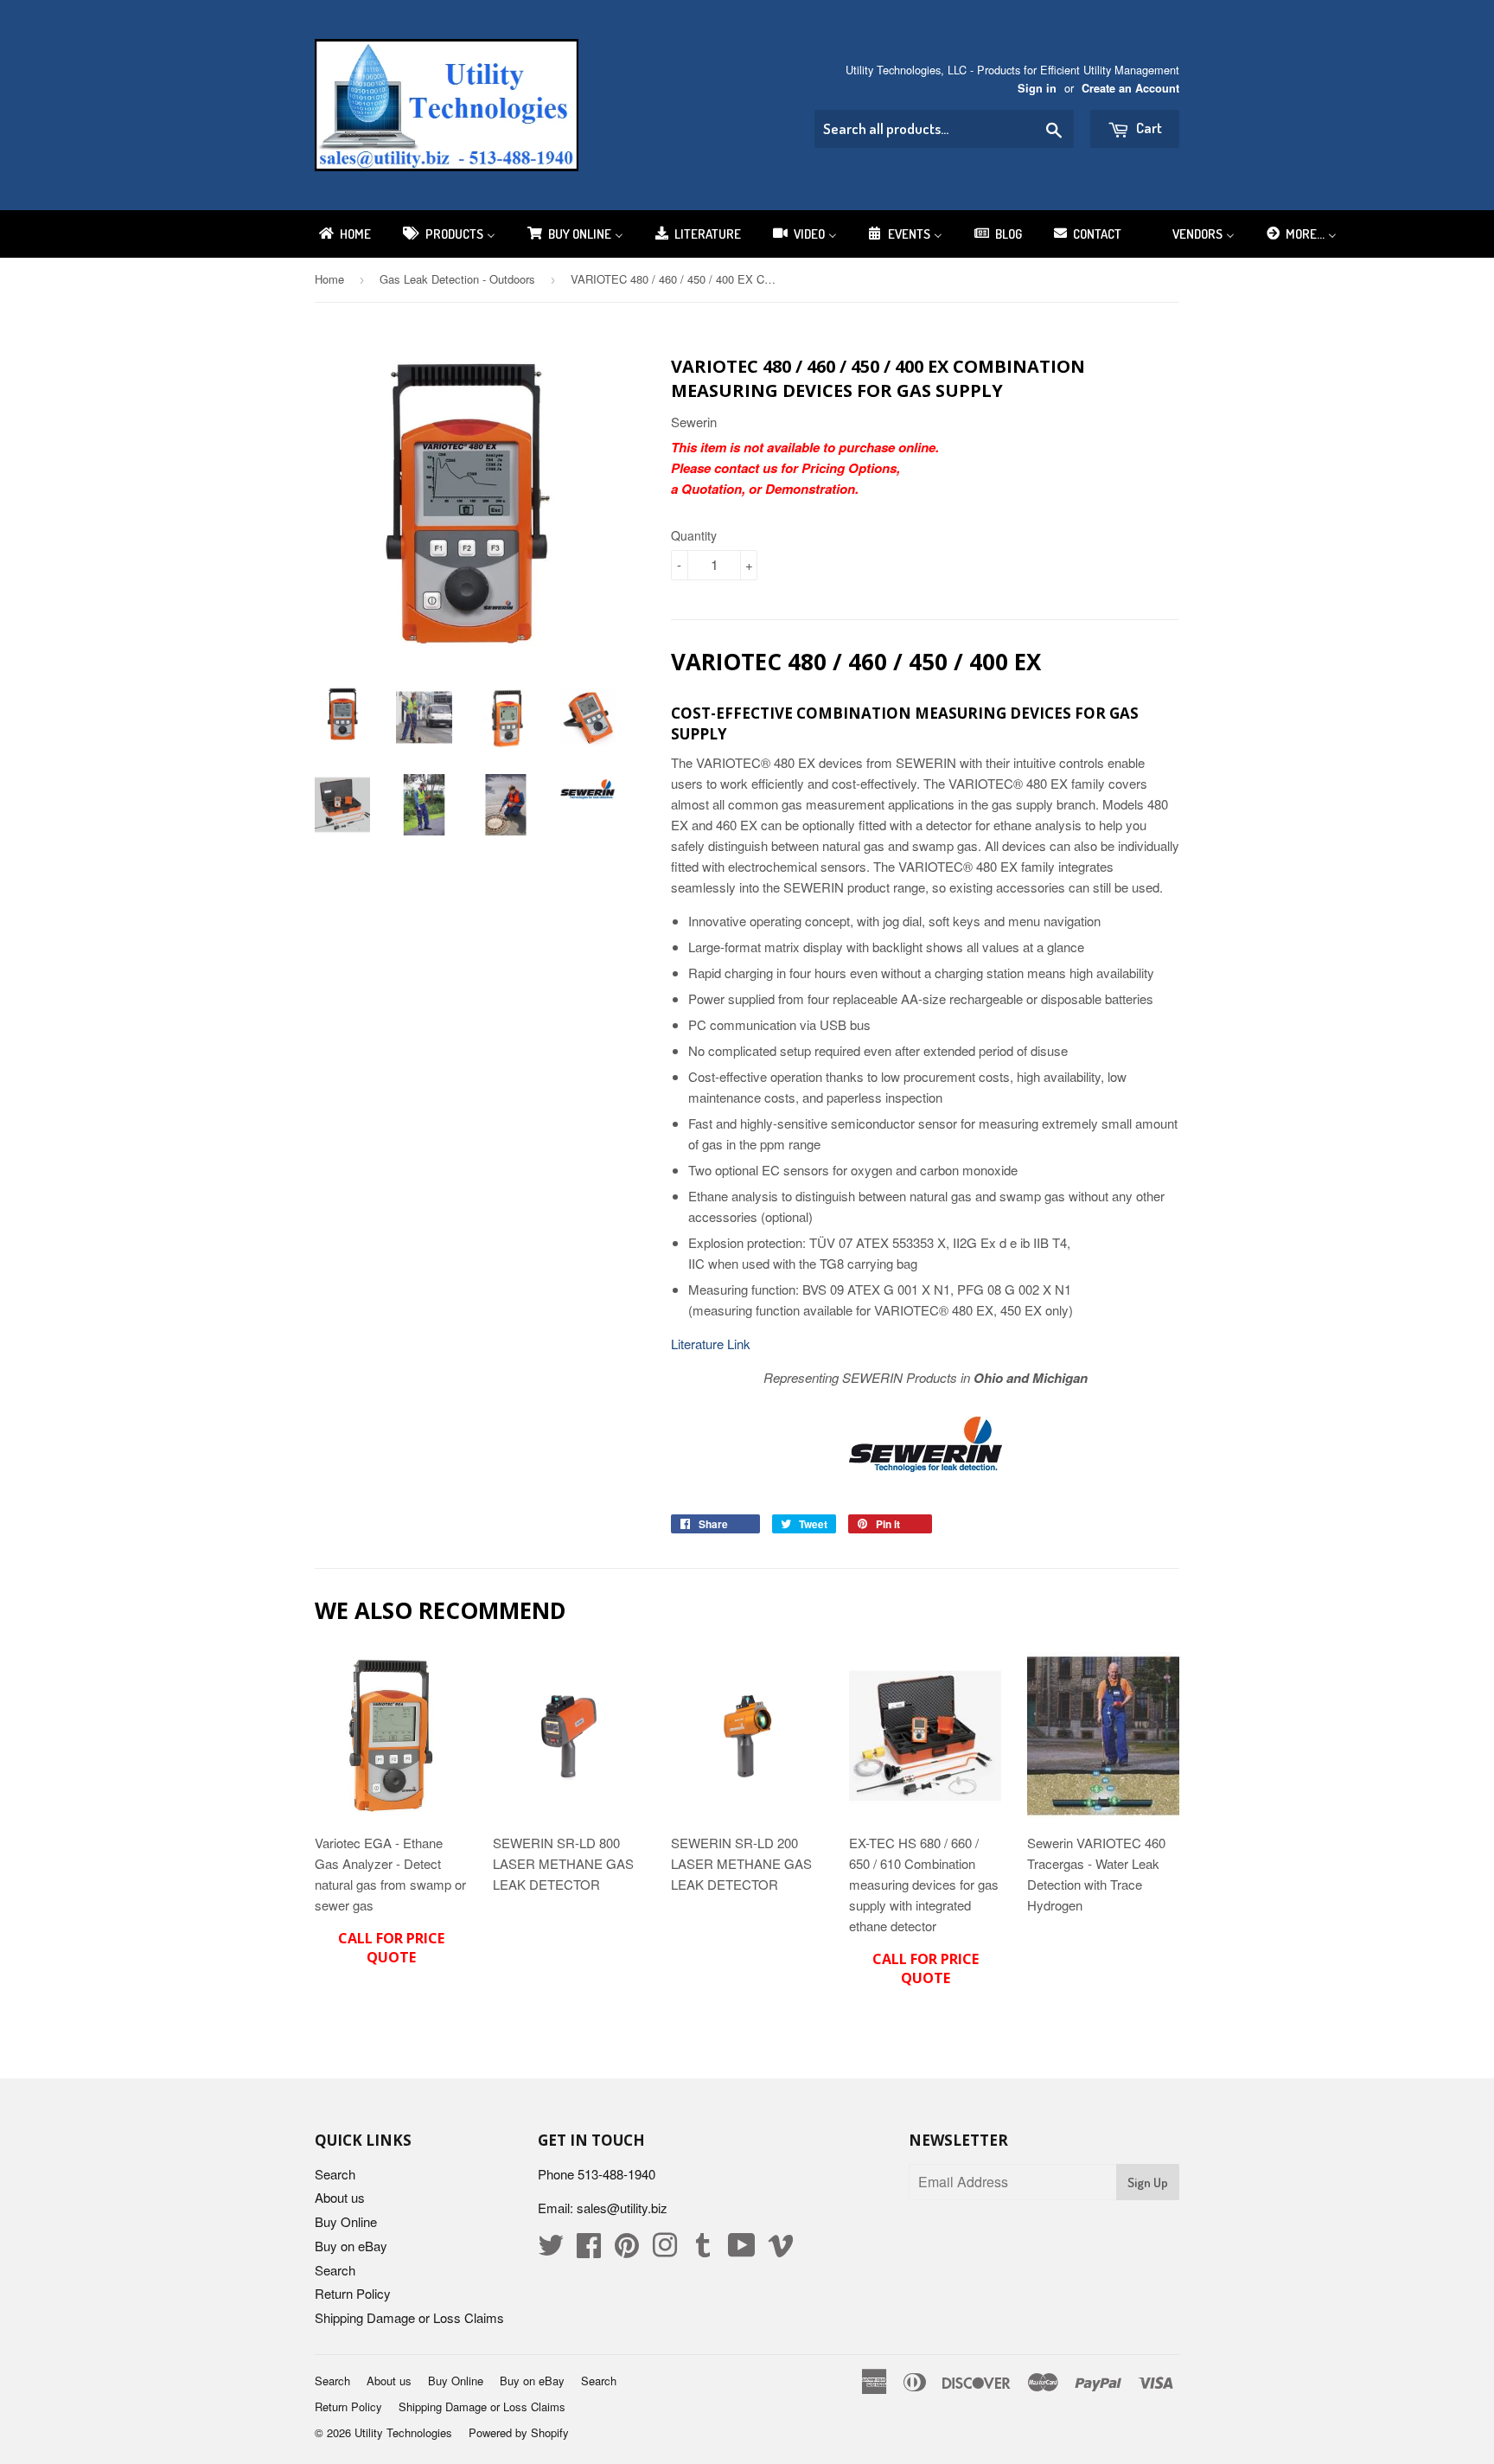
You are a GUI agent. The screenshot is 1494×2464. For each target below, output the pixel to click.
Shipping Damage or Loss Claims (409, 2317)
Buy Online (346, 2221)
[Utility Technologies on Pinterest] (627, 2250)
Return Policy (353, 2293)
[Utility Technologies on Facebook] (589, 2250)
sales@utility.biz (622, 2208)
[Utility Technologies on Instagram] (665, 2250)
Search (335, 2174)
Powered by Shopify (519, 2432)
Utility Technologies (403, 2432)
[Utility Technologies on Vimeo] (781, 2250)
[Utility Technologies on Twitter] (551, 2250)
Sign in (1037, 88)
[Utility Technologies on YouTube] (742, 2250)
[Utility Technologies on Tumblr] (703, 2250)
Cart (1148, 128)
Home (329, 279)
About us (340, 2197)
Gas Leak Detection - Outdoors (457, 279)
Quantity (694, 535)
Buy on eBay (351, 2246)
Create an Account (1130, 88)
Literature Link (711, 1344)
